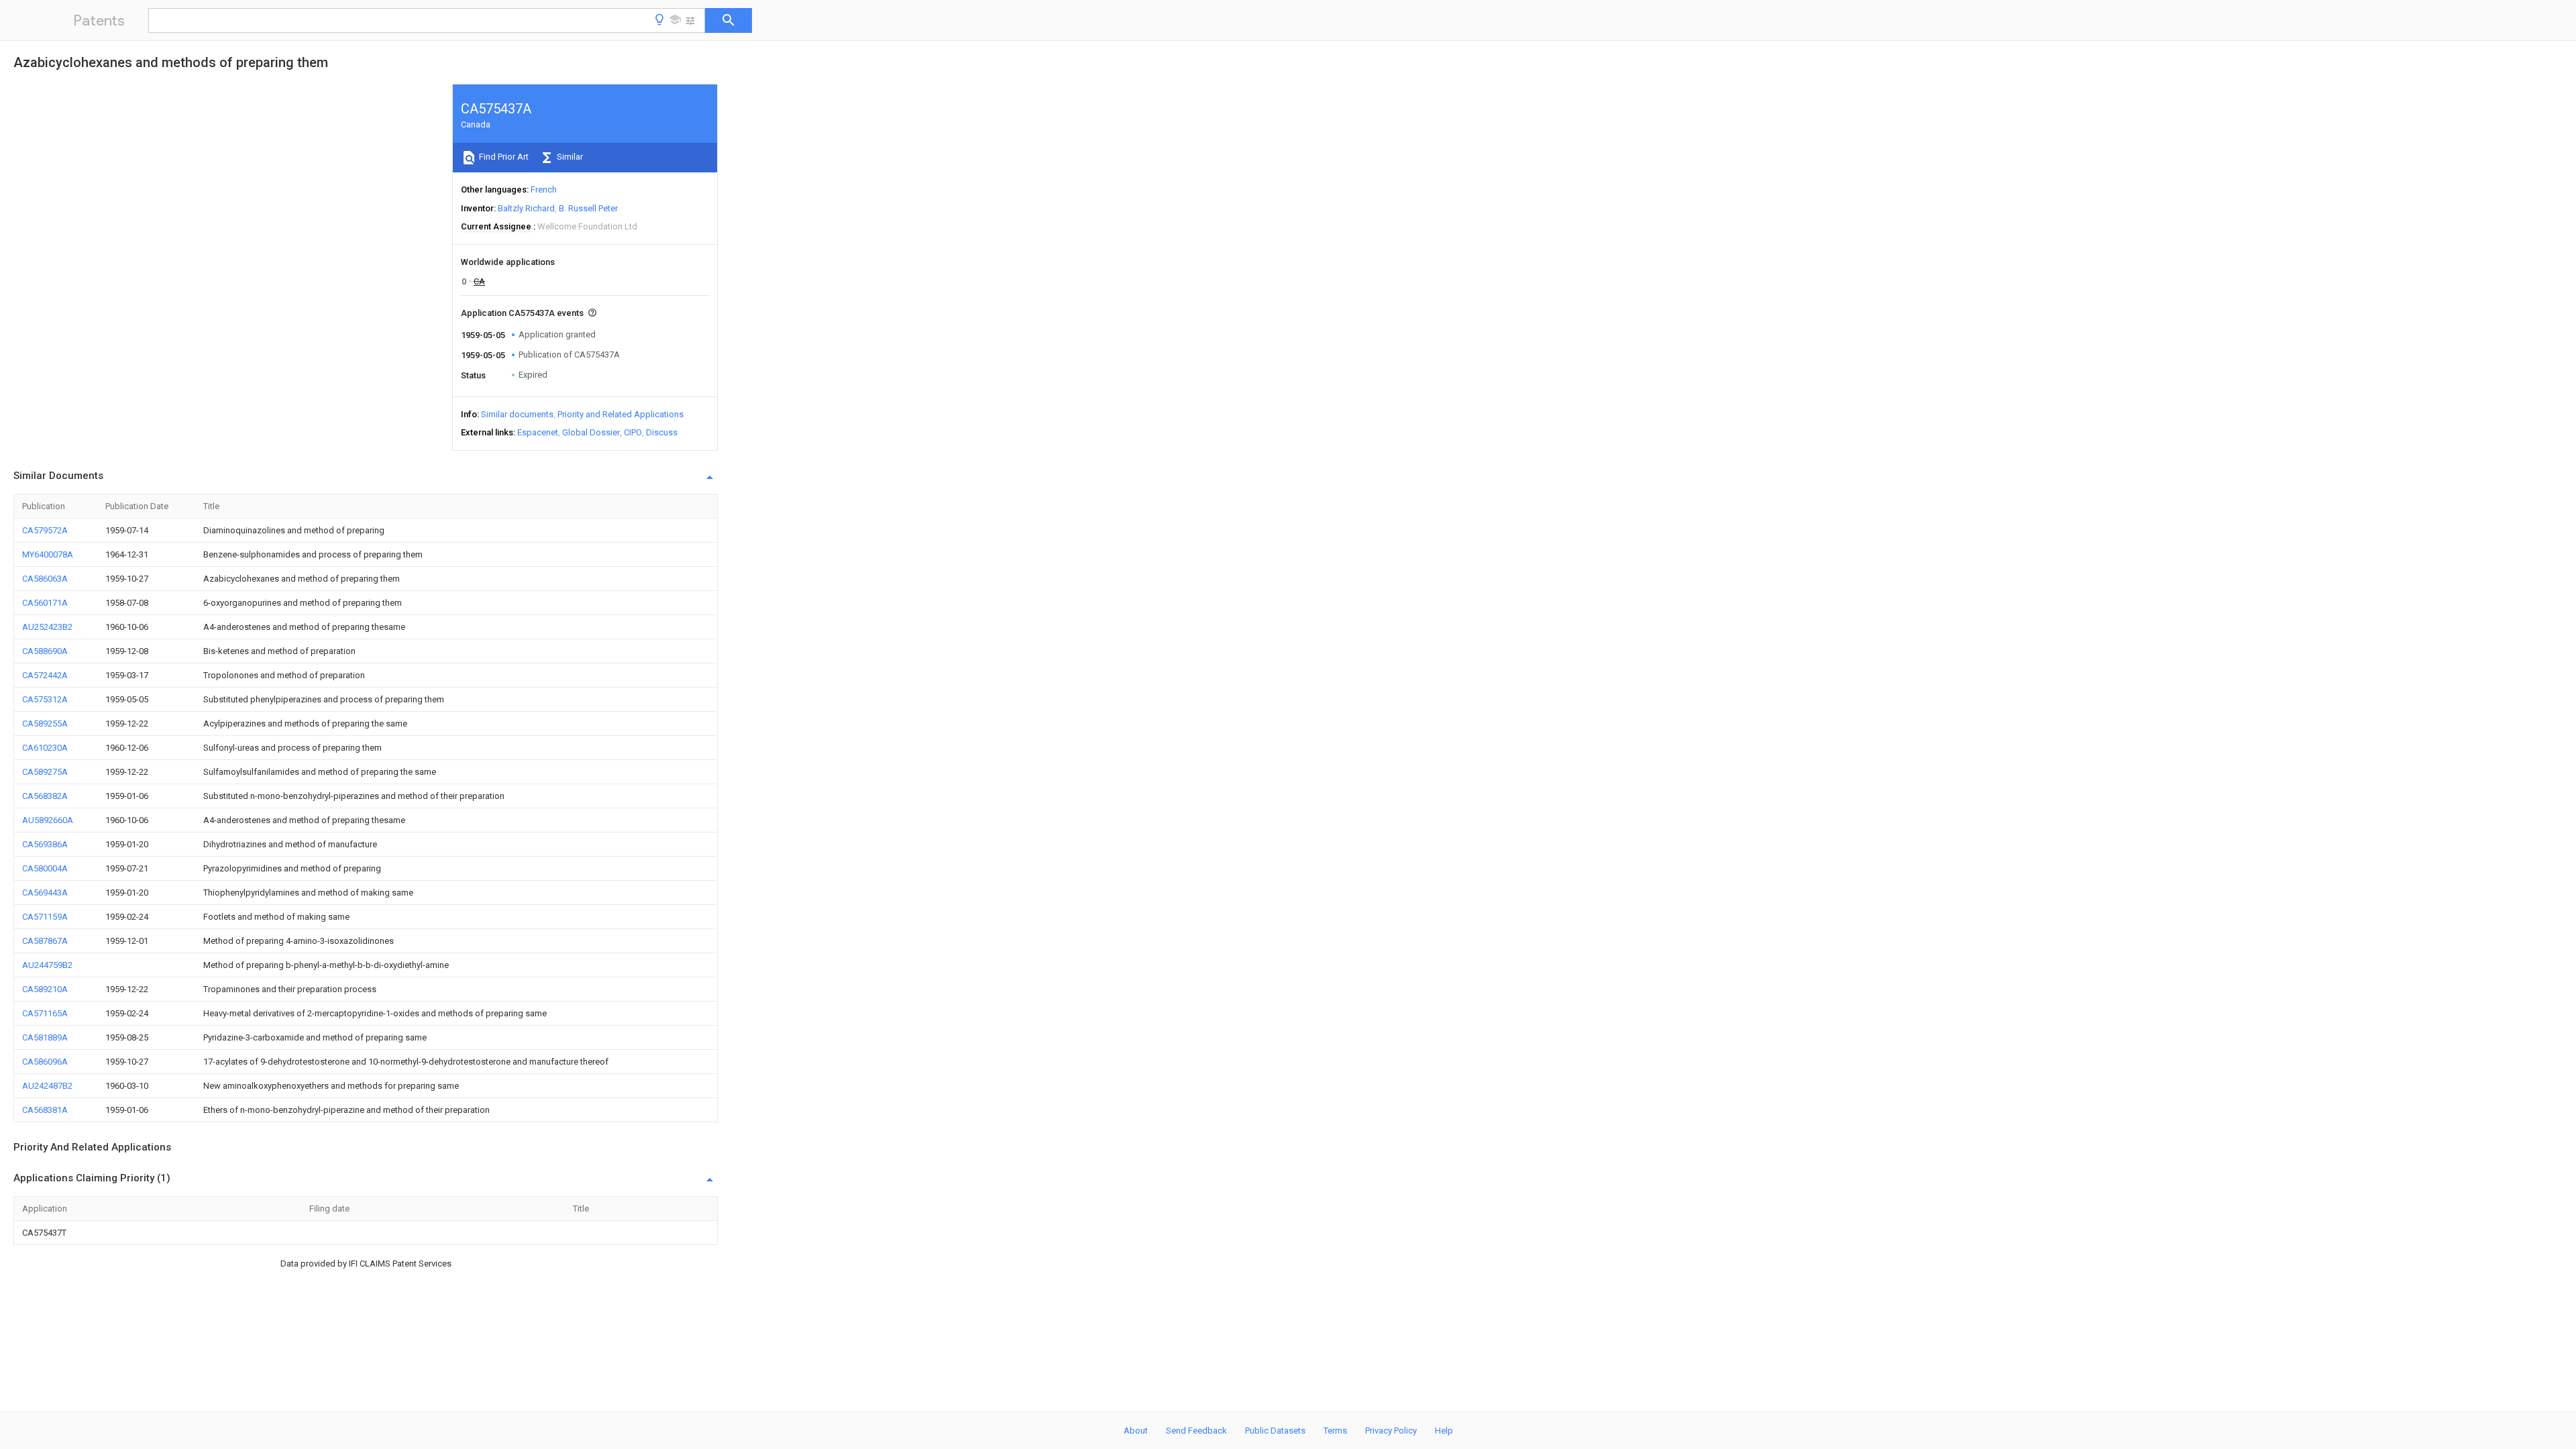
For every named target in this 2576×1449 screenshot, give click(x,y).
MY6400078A (48, 554)
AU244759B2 (47, 965)
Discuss (662, 432)
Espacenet (538, 432)
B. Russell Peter (588, 208)
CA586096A (45, 1062)
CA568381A (45, 1110)
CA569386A (45, 844)
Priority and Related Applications (621, 414)
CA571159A (45, 917)
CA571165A (45, 1013)
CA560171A (45, 603)
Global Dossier (591, 432)
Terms (1335, 1431)
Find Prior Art (503, 157)
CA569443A (45, 893)
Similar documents (517, 414)
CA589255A (45, 723)
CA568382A (45, 796)
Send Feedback (1196, 1431)
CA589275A (45, 772)
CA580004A (45, 868)
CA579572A (45, 530)
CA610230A (45, 748)
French (544, 190)
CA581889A (45, 1037)
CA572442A (45, 675)
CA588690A (45, 651)
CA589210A (45, 989)
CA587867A (45, 941)
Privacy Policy (1391, 1431)
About (1136, 1431)
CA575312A (45, 699)
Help (1444, 1431)
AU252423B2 (47, 627)
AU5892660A (48, 820)
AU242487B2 (47, 1086)
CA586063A (45, 579)
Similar (569, 157)
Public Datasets (1275, 1431)
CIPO (633, 432)
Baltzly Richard (526, 208)
